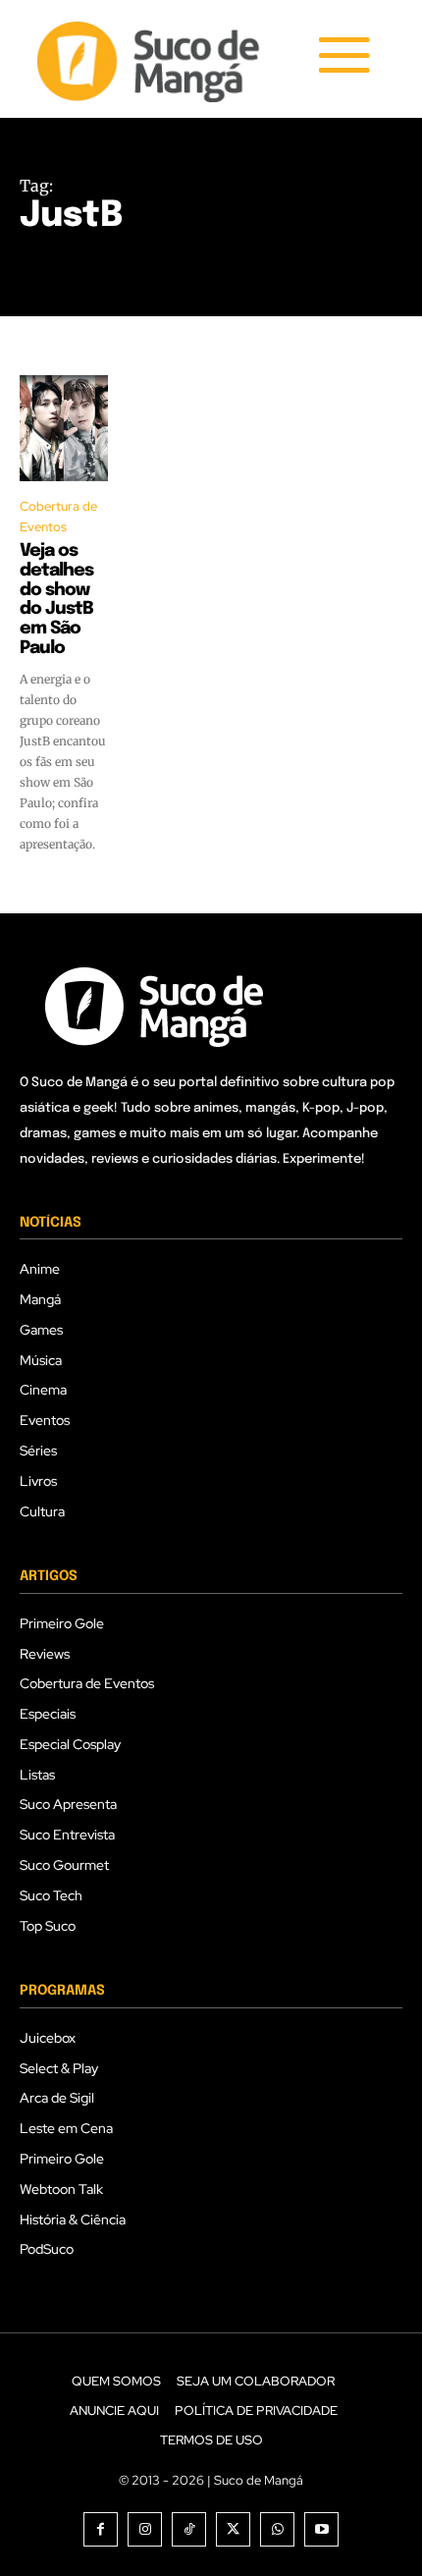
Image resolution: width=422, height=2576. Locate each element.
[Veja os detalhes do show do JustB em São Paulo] (64, 428)
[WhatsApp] (277, 2529)
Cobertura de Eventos (58, 517)
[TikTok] (189, 2529)
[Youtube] (321, 2529)
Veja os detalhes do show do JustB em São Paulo (56, 600)
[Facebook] (101, 2529)
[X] (233, 2529)
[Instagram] (145, 2529)
